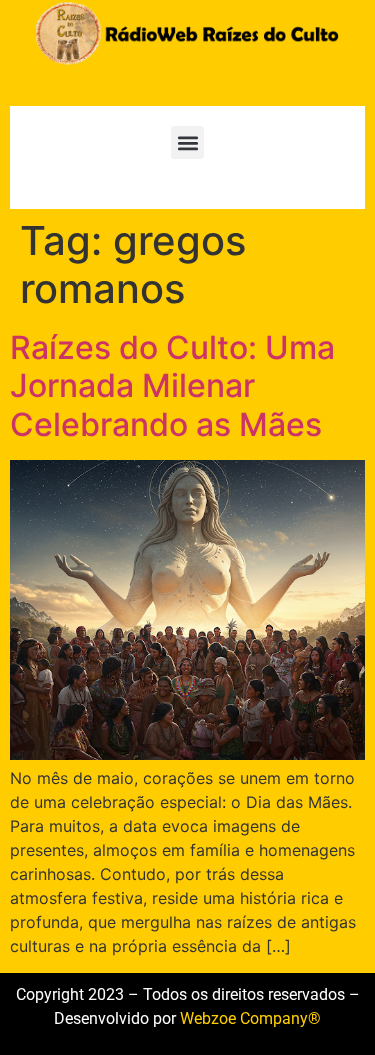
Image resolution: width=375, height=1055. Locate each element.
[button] (187, 142)
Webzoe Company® (250, 1018)
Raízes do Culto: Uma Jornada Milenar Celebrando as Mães (172, 386)
